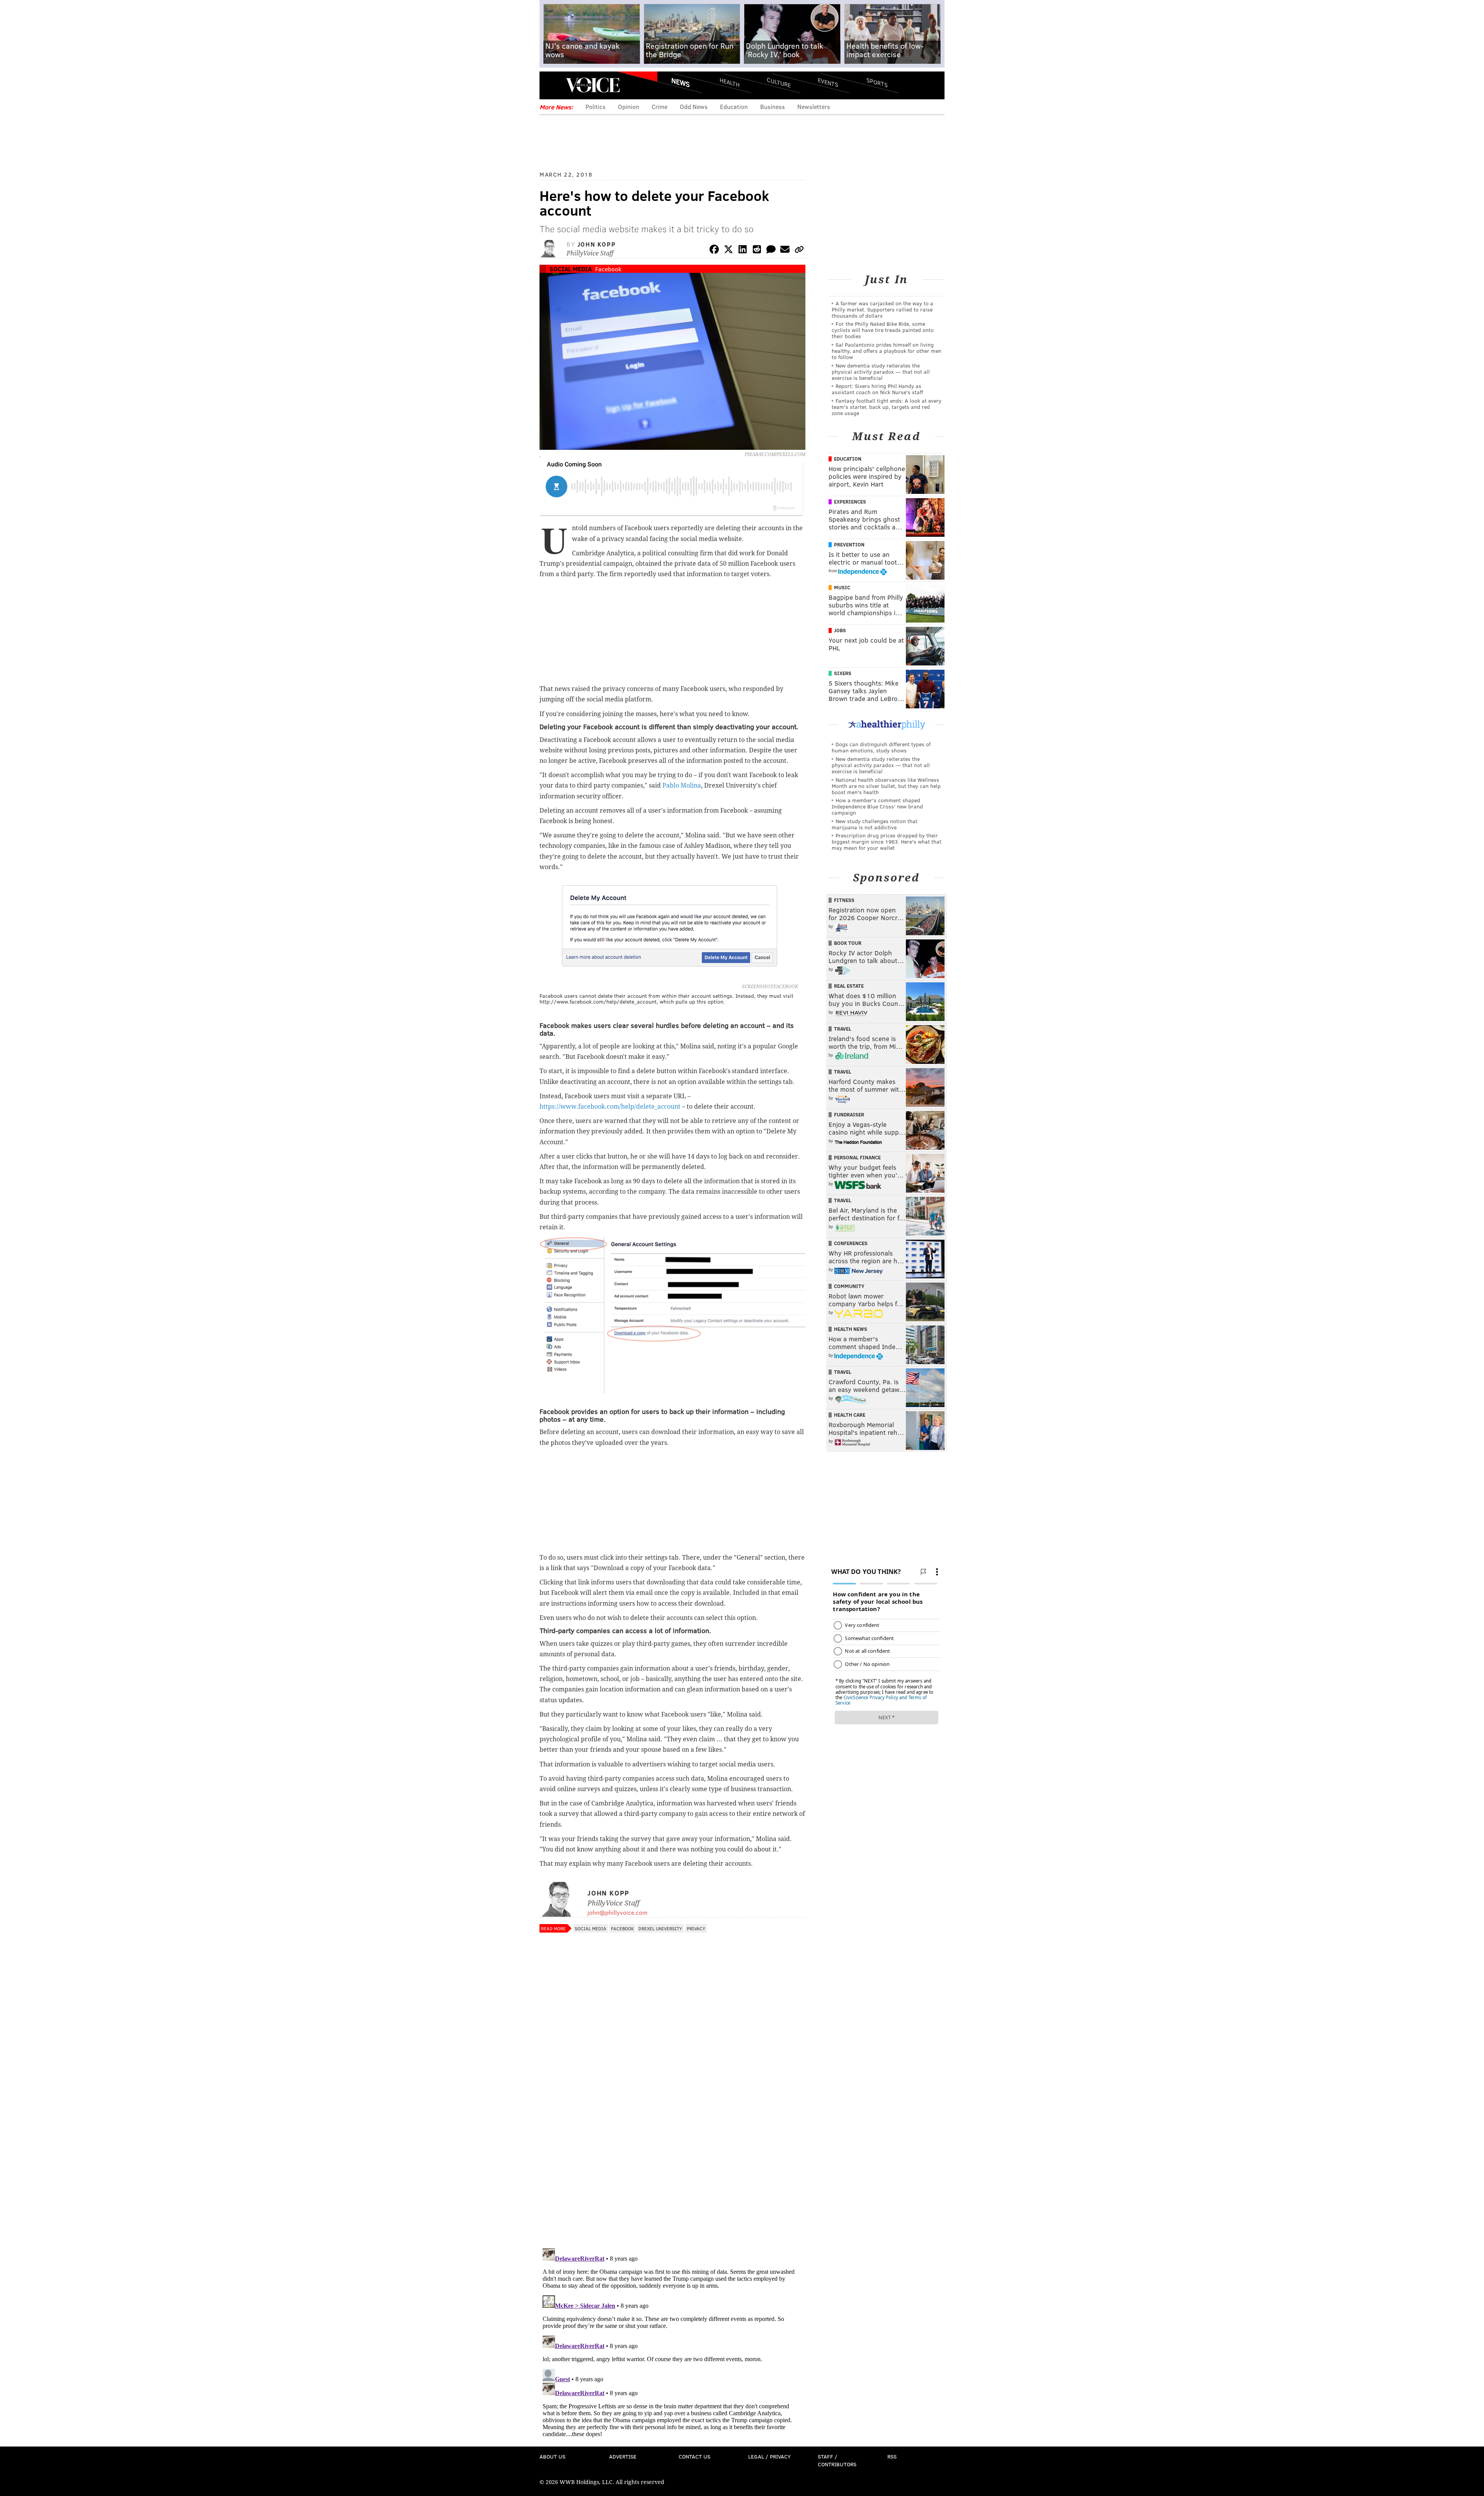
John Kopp (596, 244)
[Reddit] (757, 251)
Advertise (623, 2456)
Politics (596, 106)
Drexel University (660, 1928)
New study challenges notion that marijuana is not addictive (875, 824)
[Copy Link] (799, 251)
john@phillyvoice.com (617, 1912)
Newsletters (814, 106)
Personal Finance (857, 1157)
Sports (877, 82)
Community (849, 1286)
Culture (779, 82)
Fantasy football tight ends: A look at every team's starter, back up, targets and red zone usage (887, 407)
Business (773, 106)
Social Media (571, 269)
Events (828, 82)
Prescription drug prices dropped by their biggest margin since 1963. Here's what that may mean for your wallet (887, 841)
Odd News (694, 106)
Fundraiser (849, 1114)
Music (842, 587)
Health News (851, 1329)
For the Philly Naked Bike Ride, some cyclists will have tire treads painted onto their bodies (883, 330)
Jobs (840, 630)
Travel (843, 1029)
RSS (892, 2456)
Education (734, 106)
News (681, 82)
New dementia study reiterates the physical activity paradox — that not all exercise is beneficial (881, 372)
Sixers (843, 673)
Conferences (851, 1243)
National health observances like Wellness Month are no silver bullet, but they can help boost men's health (886, 786)
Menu (552, 85)
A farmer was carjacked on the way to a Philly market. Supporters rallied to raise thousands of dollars (882, 309)
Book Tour (848, 943)
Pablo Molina (682, 785)
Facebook (608, 269)
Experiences (850, 502)
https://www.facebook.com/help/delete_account (610, 1107)
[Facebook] (714, 251)
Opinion (629, 106)
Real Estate (849, 986)
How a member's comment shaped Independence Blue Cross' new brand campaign (877, 806)
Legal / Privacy (769, 2456)
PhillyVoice (593, 85)
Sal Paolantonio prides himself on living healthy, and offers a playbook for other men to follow (887, 351)
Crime (659, 106)
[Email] (785, 251)
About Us (552, 2456)
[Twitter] (728, 251)
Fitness (844, 900)
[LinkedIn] (743, 251)
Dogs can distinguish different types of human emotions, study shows (881, 747)
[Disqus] (672, 2142)
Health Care (850, 1415)
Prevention (849, 544)
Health (730, 82)
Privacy (696, 1928)
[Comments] (771, 251)
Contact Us (694, 2456)
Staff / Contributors (837, 2460)
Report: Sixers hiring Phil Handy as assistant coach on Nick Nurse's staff (877, 389)
